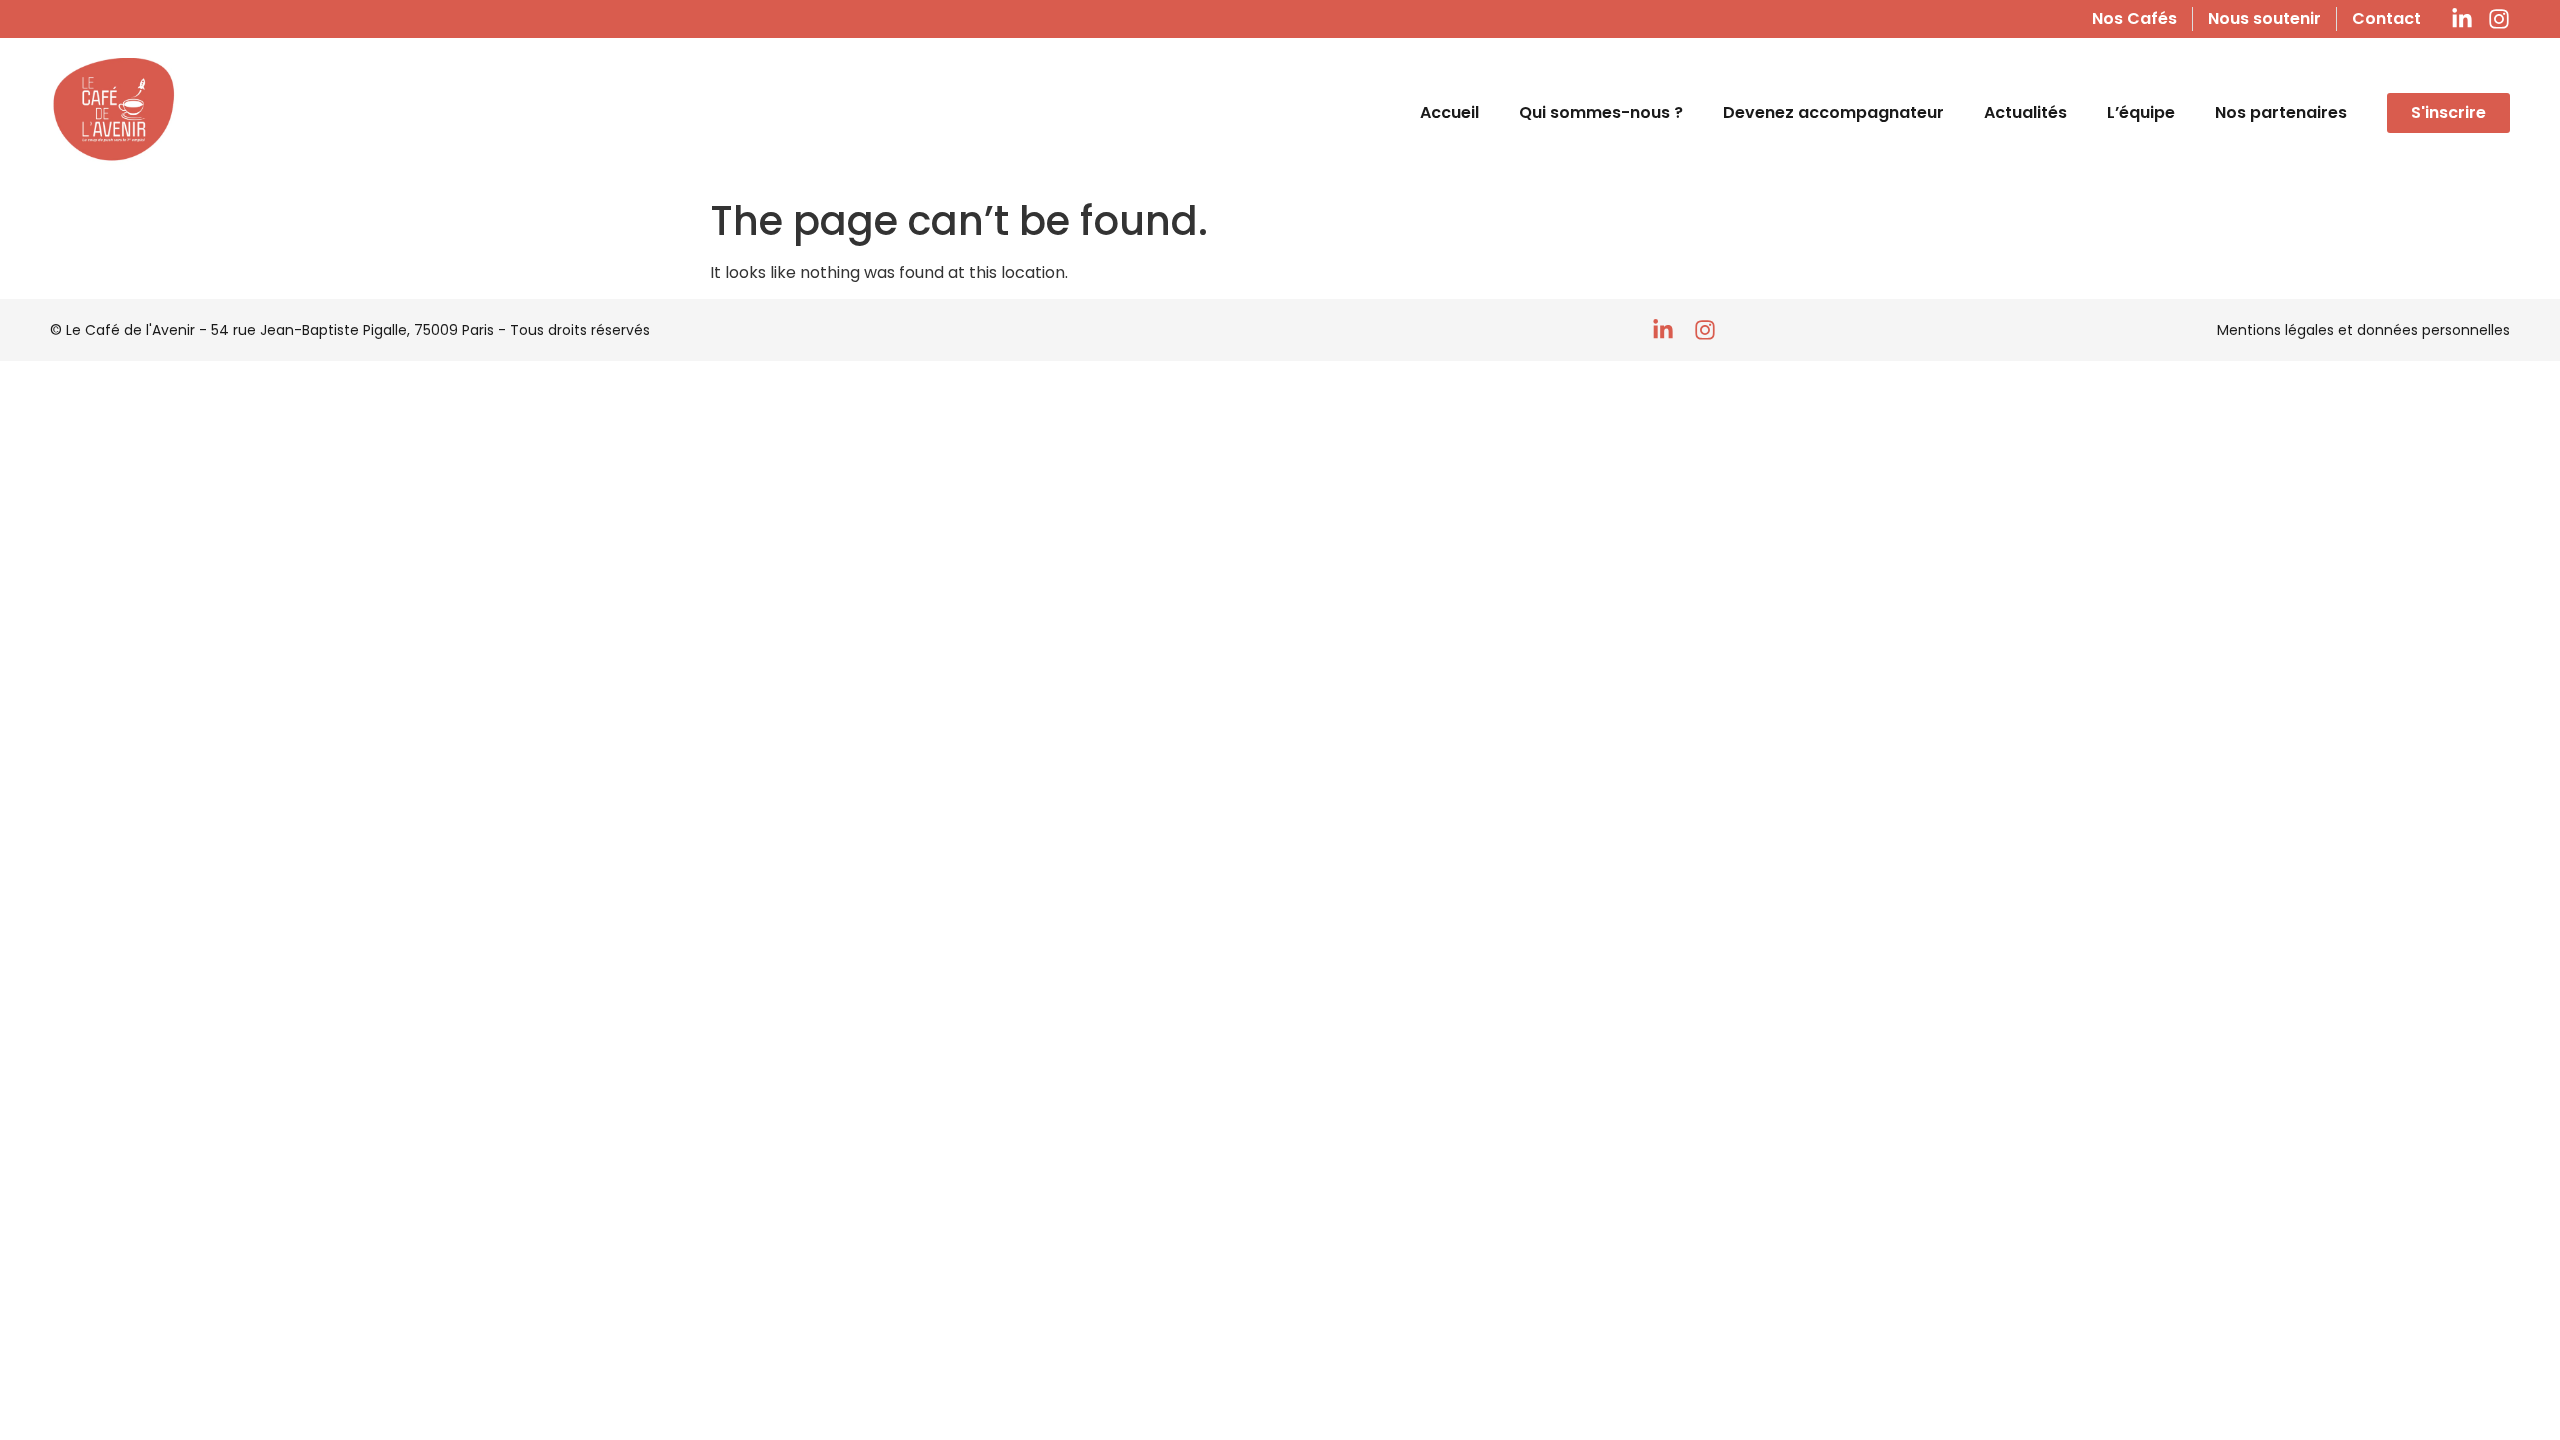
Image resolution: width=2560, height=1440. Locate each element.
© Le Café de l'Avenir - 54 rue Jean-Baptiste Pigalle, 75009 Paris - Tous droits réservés (350, 330)
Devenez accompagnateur (1833, 112)
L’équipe (2141, 112)
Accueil (1449, 112)
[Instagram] (2499, 19)
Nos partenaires (2281, 112)
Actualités (2025, 112)
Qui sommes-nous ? (1601, 112)
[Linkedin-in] (2462, 19)
